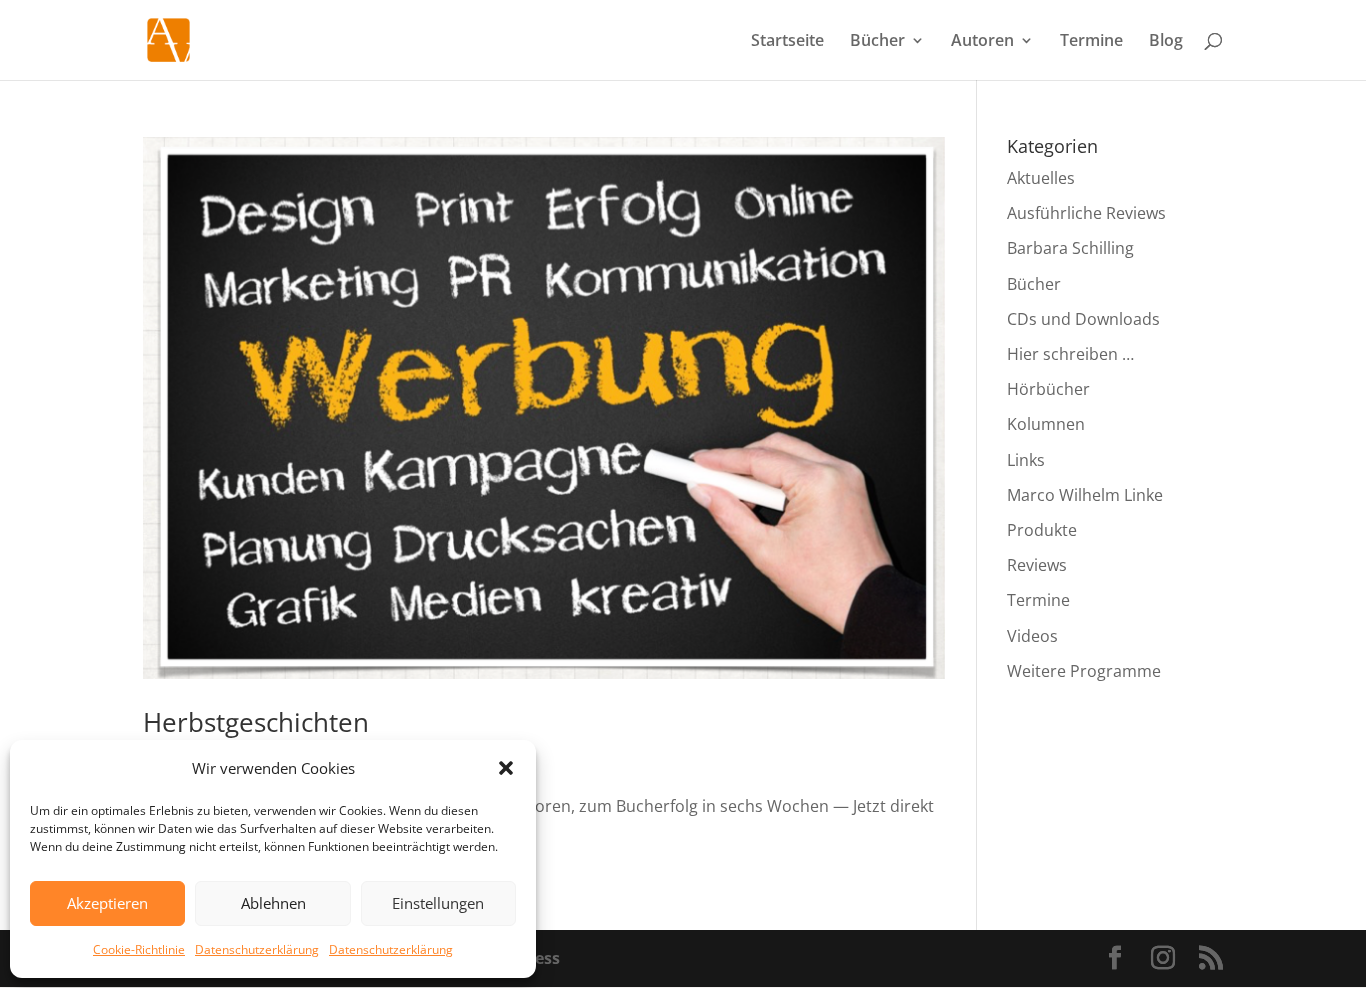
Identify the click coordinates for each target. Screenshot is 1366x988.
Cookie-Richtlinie (139, 949)
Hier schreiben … (1070, 354)
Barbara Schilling (1070, 248)
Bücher (877, 42)
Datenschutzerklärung (257, 949)
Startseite (787, 42)
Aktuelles (1041, 178)
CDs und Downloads (1083, 319)
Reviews (1037, 565)
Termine (1091, 42)
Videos (1032, 636)
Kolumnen (1046, 424)
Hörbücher (1048, 389)
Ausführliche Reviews (1086, 213)
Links (1026, 460)
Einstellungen (438, 903)
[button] (506, 768)
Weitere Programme (1084, 671)
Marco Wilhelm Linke (1085, 495)
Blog (1166, 42)
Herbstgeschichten (256, 722)
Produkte (1042, 530)
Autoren (982, 42)
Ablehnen (273, 903)
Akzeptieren (107, 903)
